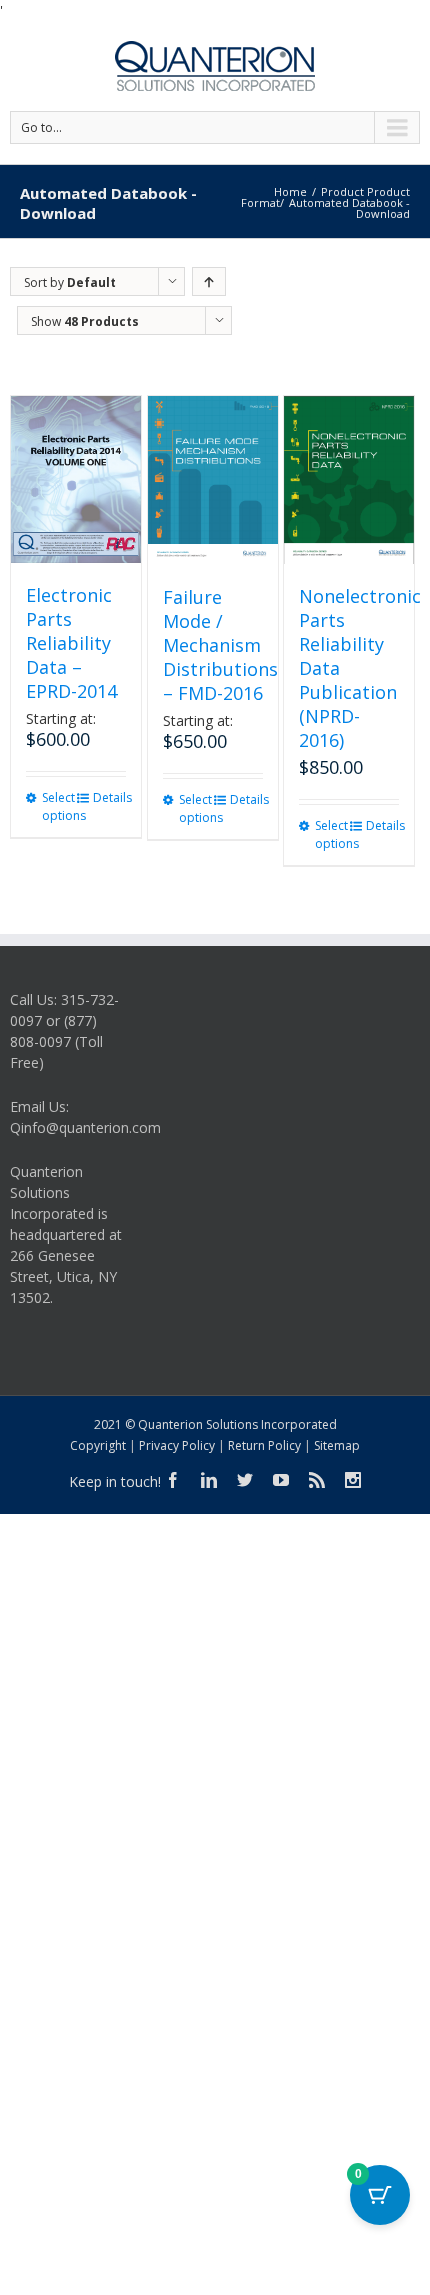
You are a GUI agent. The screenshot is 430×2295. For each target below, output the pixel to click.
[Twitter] (245, 1480)
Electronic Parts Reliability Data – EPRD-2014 (71, 643)
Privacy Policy (177, 1445)
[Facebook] (173, 1480)
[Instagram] (353, 1480)
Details (109, 797)
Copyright (98, 1445)
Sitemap (337, 1445)
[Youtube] (281, 1480)
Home (290, 191)
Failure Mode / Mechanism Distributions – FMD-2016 (220, 645)
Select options (58, 806)
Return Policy (264, 1445)
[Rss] (317, 1480)
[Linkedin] (209, 1480)
